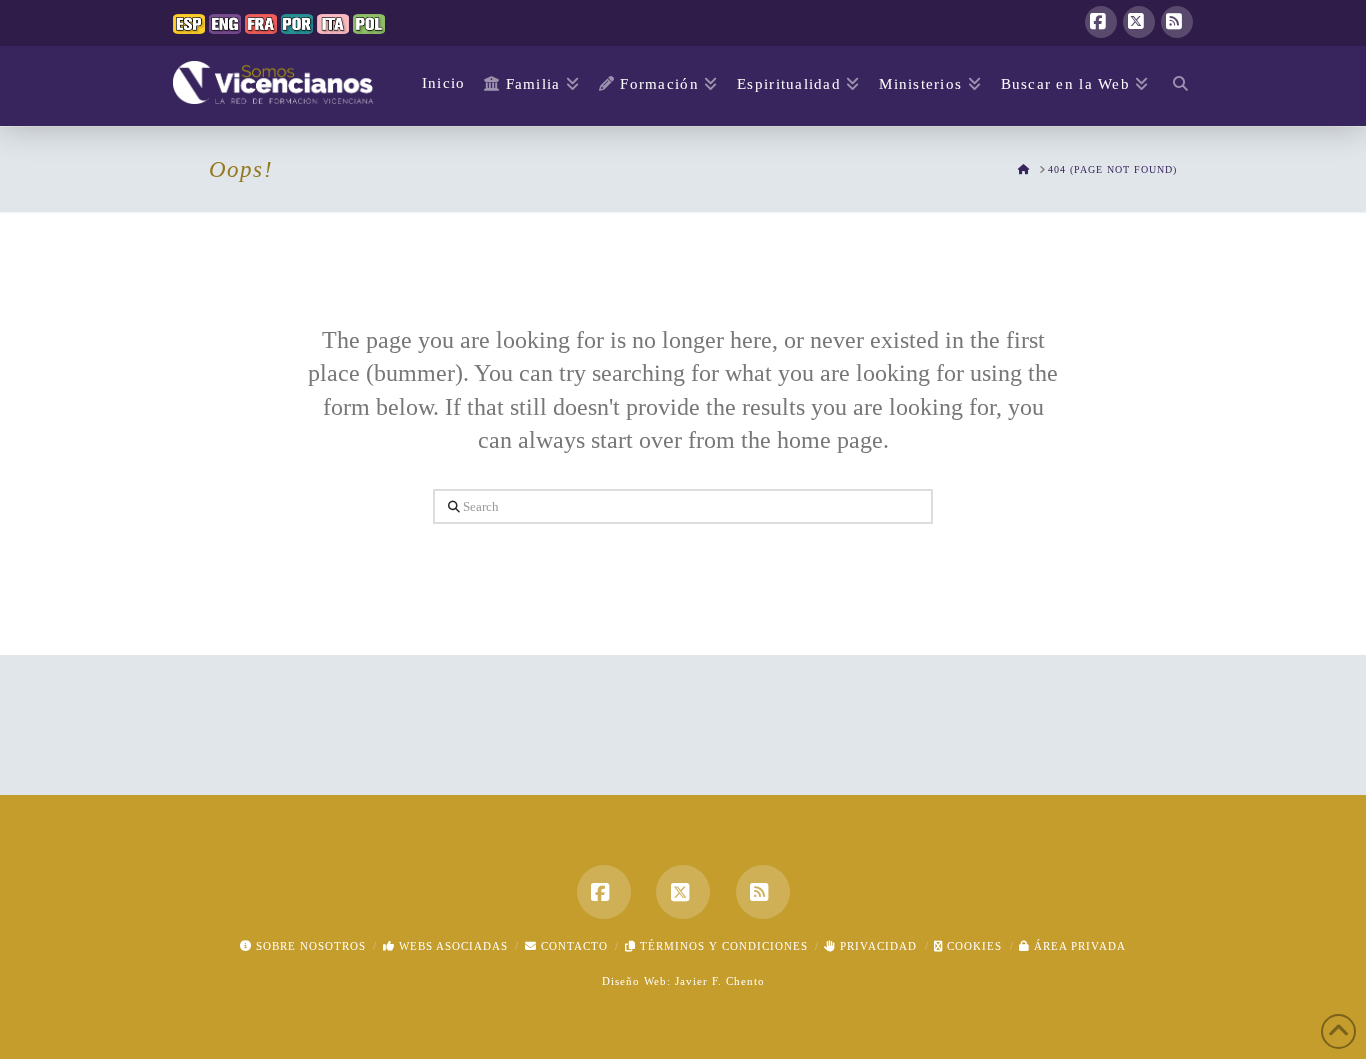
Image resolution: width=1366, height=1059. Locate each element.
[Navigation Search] (1175, 86)
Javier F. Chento (720, 981)
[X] (1139, 22)
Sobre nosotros (309, 946)
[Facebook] (1101, 22)
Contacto (572, 946)
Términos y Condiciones (722, 946)
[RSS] (1177, 22)
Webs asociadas (451, 946)
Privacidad (876, 946)
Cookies (972, 946)
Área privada (1078, 946)
